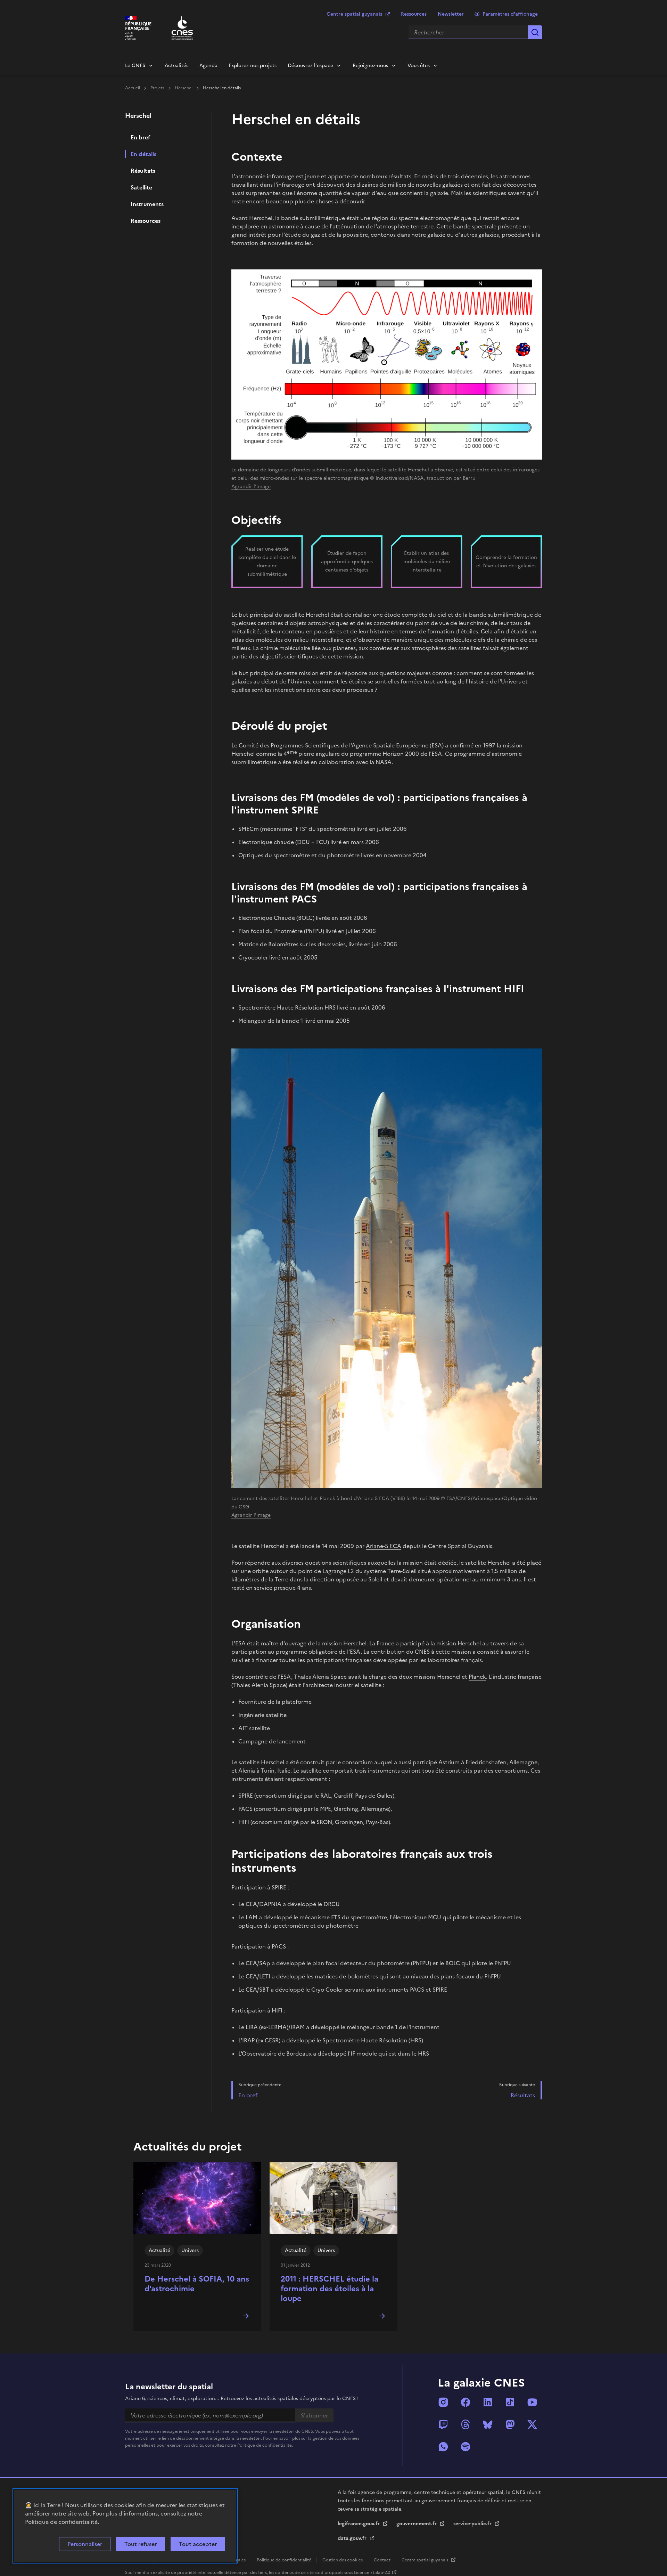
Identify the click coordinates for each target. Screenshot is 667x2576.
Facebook (466, 2402)
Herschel (184, 88)
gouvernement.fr (417, 2524)
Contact (383, 2560)
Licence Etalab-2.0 (372, 2573)
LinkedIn (488, 2402)
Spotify (466, 2447)
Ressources (414, 14)
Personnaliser (85, 2544)
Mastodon (510, 2424)
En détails (143, 154)
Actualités (176, 66)
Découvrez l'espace (310, 66)
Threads (466, 2424)
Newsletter (451, 14)
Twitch (443, 2424)
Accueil (133, 88)
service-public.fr (473, 2524)
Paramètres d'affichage (510, 14)
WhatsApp (443, 2447)
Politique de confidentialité (61, 2522)
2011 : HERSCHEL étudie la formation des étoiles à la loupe (330, 2289)
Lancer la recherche (535, 32)
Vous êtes (419, 66)
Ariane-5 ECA (384, 1546)
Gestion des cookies (343, 2560)
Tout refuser (141, 2544)
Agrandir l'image (251, 487)
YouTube (532, 2402)
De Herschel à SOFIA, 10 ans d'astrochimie (197, 2284)
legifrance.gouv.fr (359, 2524)
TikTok (510, 2402)
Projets (158, 88)
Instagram (443, 2402)
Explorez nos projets (253, 66)
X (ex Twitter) (532, 2424)
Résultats (143, 171)
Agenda (208, 66)
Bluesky (488, 2424)
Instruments (147, 204)
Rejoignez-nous (370, 66)
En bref (141, 137)
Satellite (141, 187)
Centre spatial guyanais (354, 14)
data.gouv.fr (353, 2538)
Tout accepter (198, 2544)
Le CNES (135, 66)
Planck (477, 1677)
